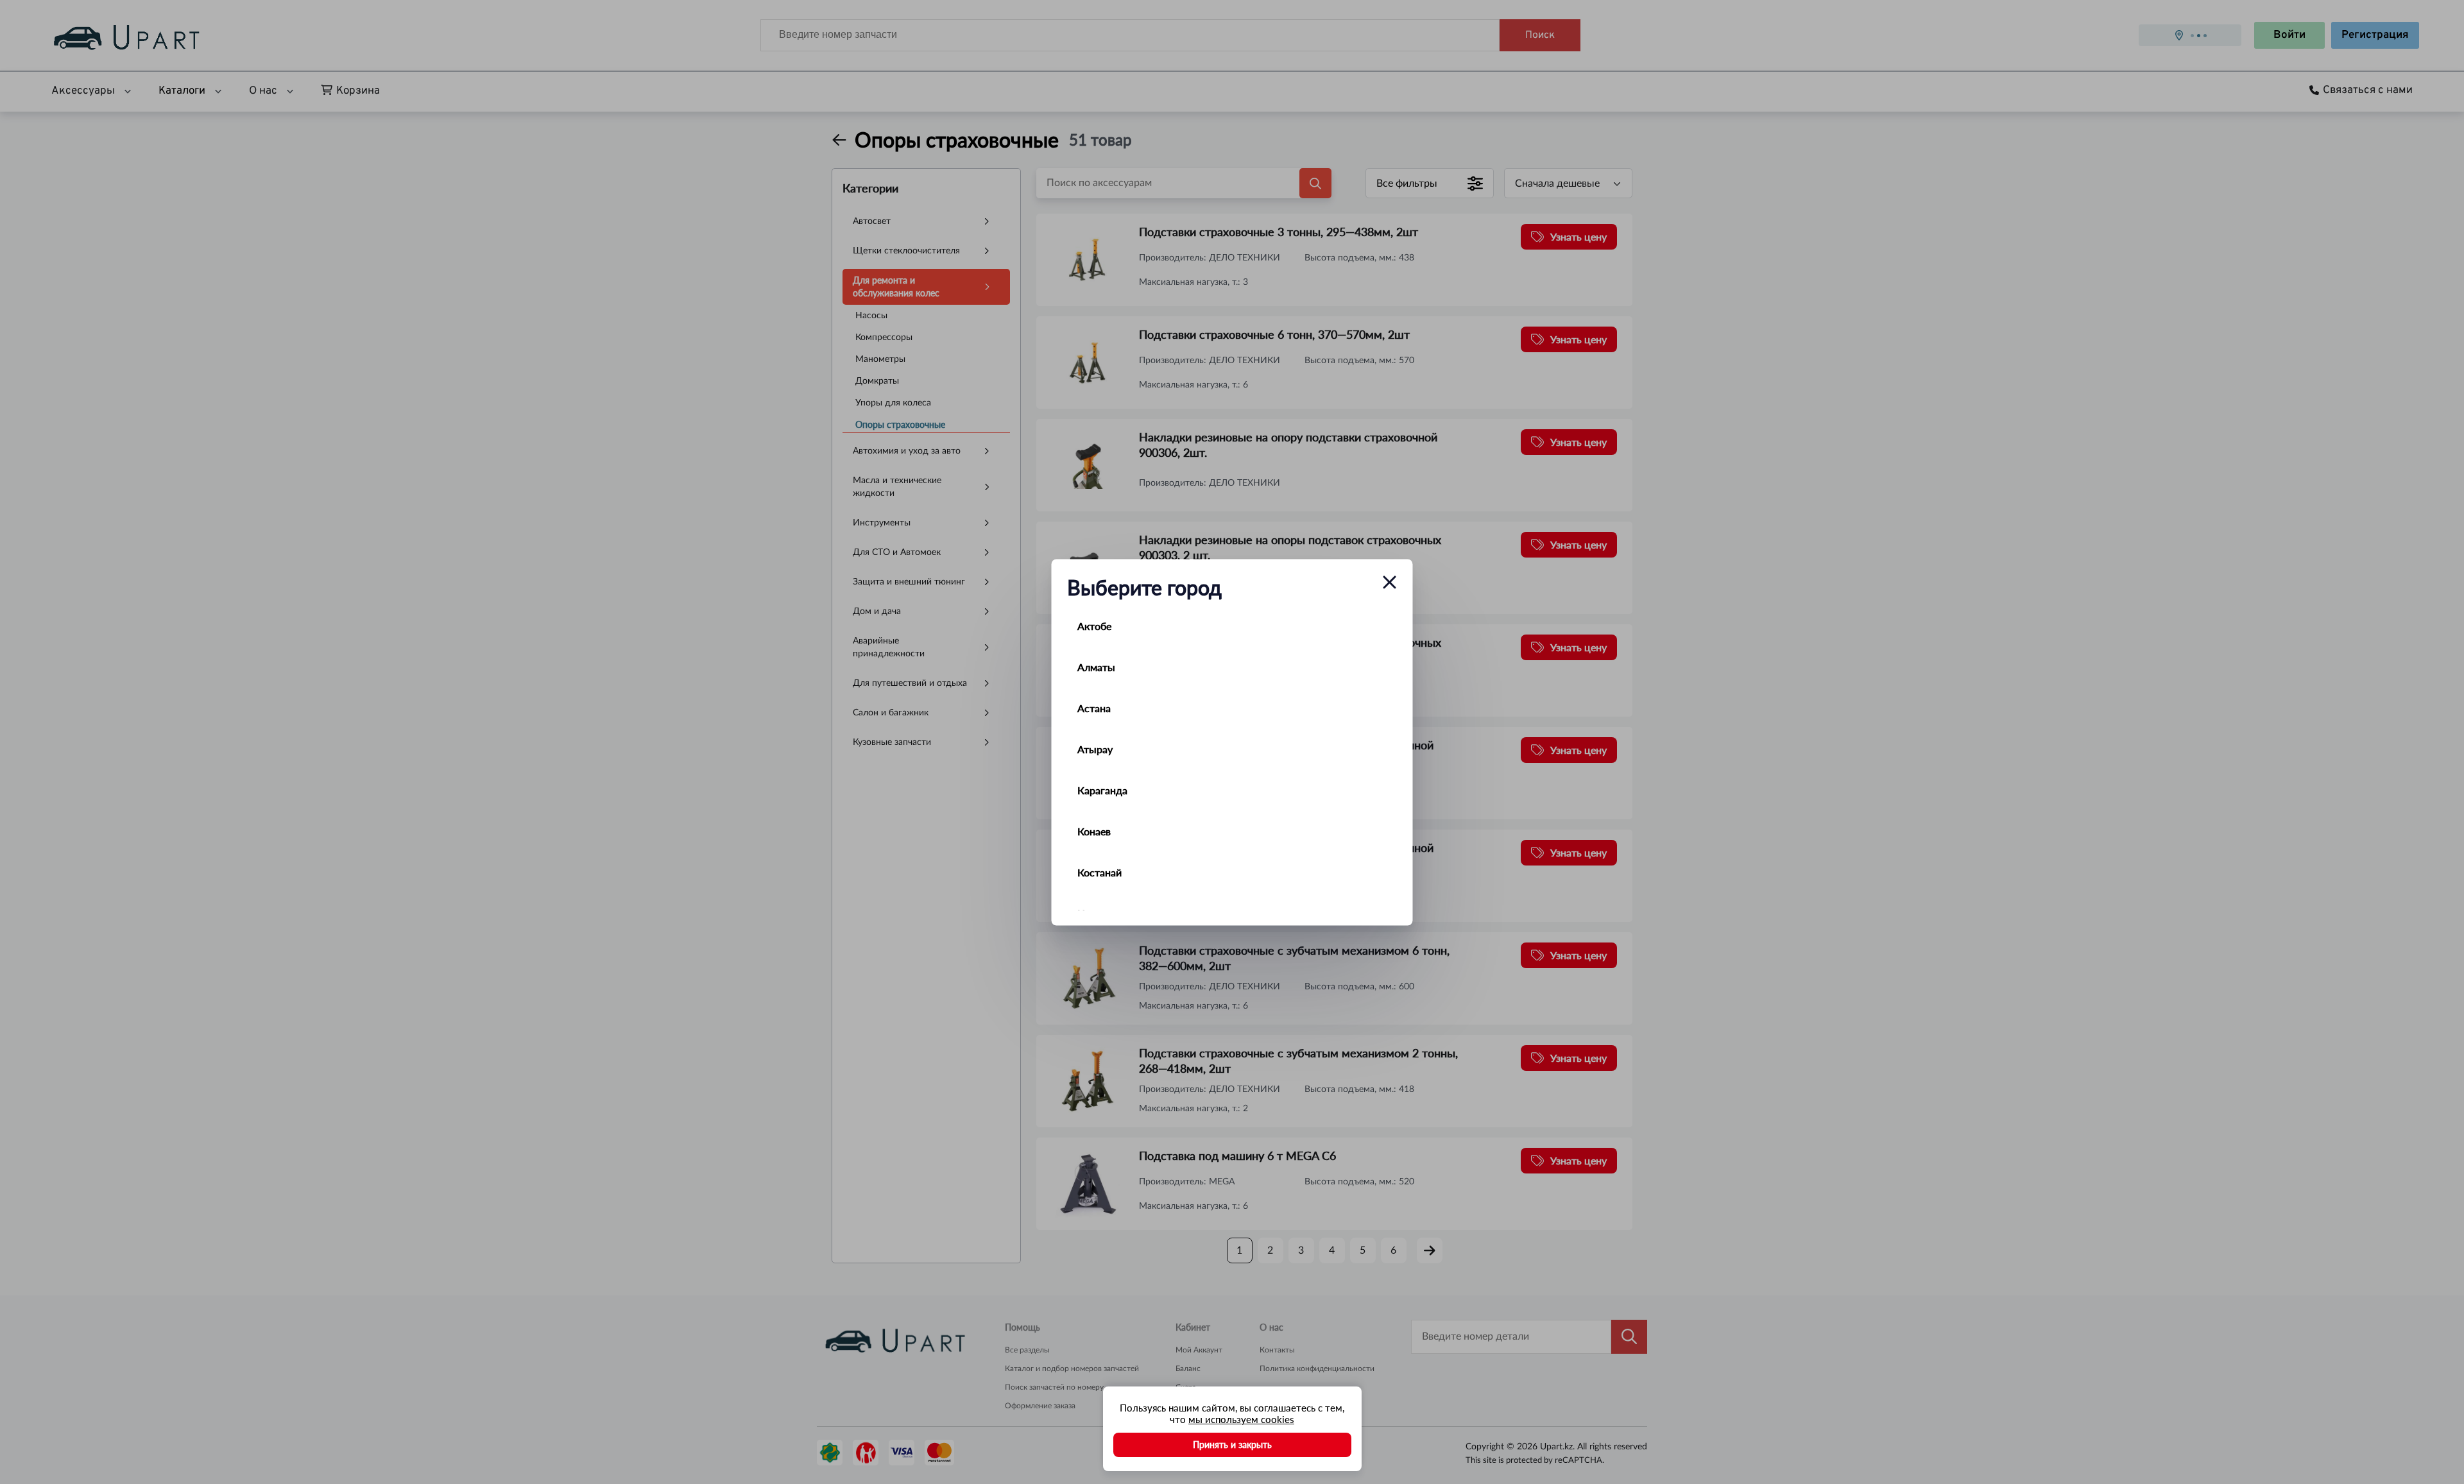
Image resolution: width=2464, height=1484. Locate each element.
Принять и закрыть (1232, 1445)
